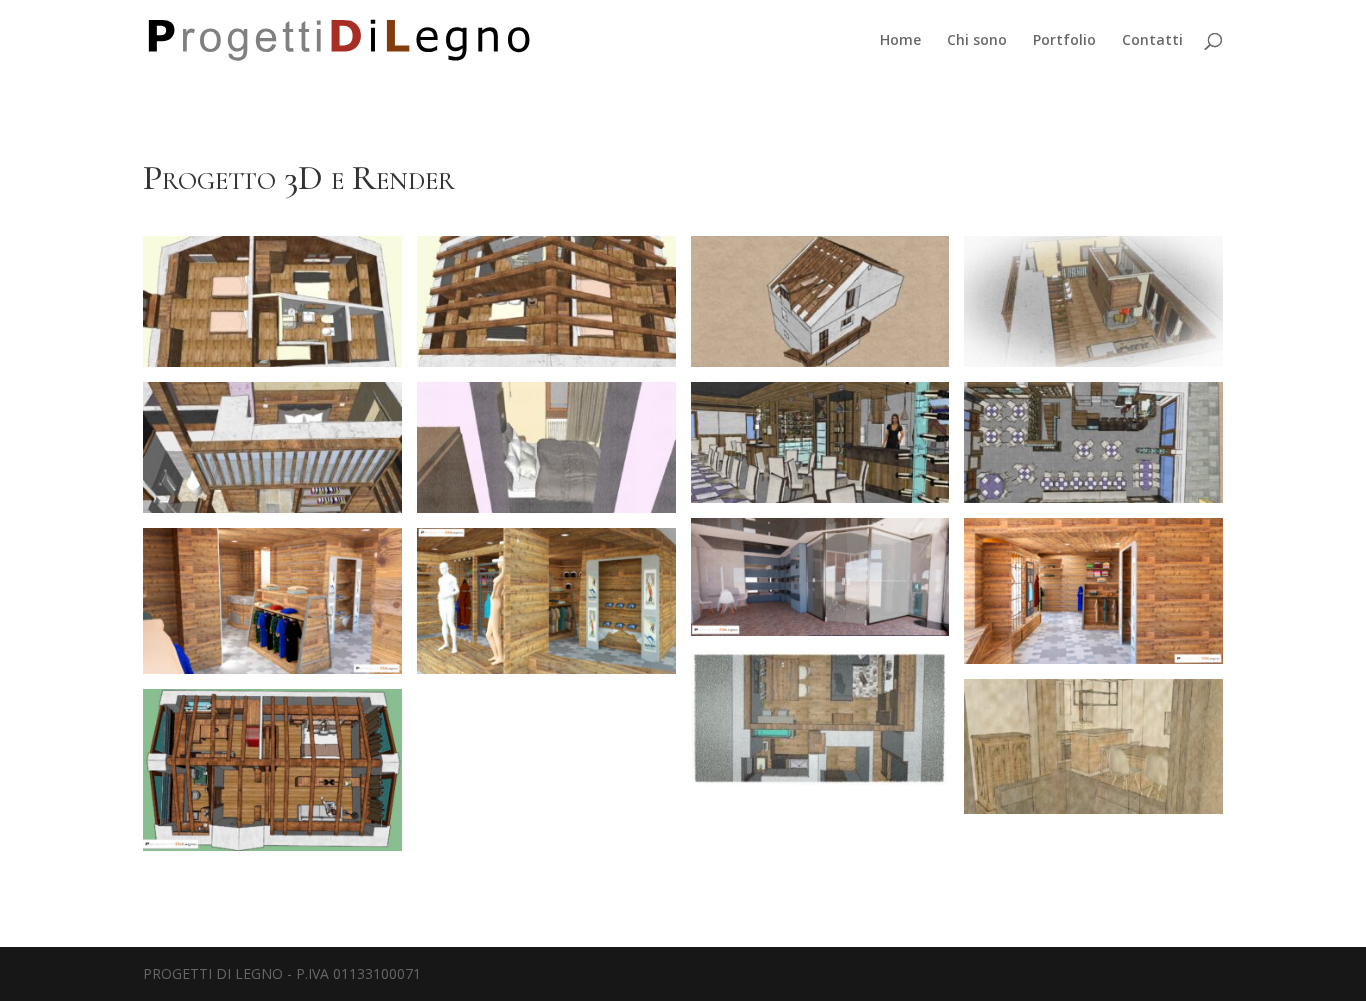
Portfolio (1064, 41)
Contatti (1152, 41)
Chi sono (977, 41)
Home (900, 41)
